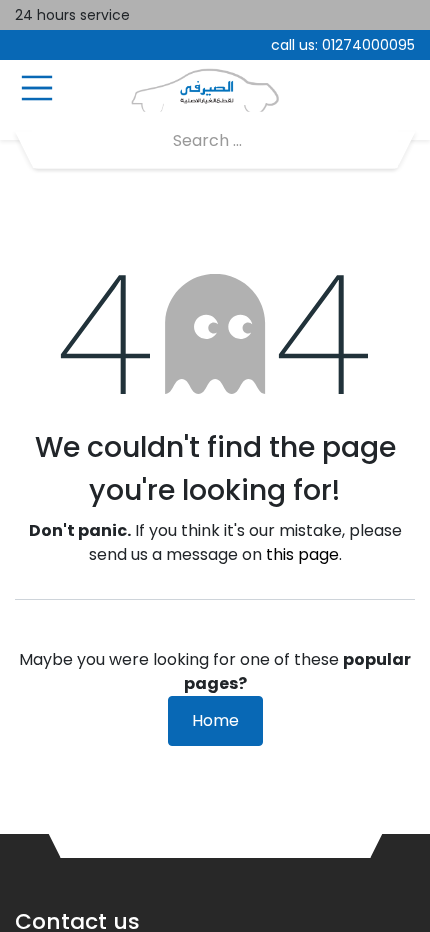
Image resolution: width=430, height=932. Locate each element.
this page (302, 554)
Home (215, 720)
